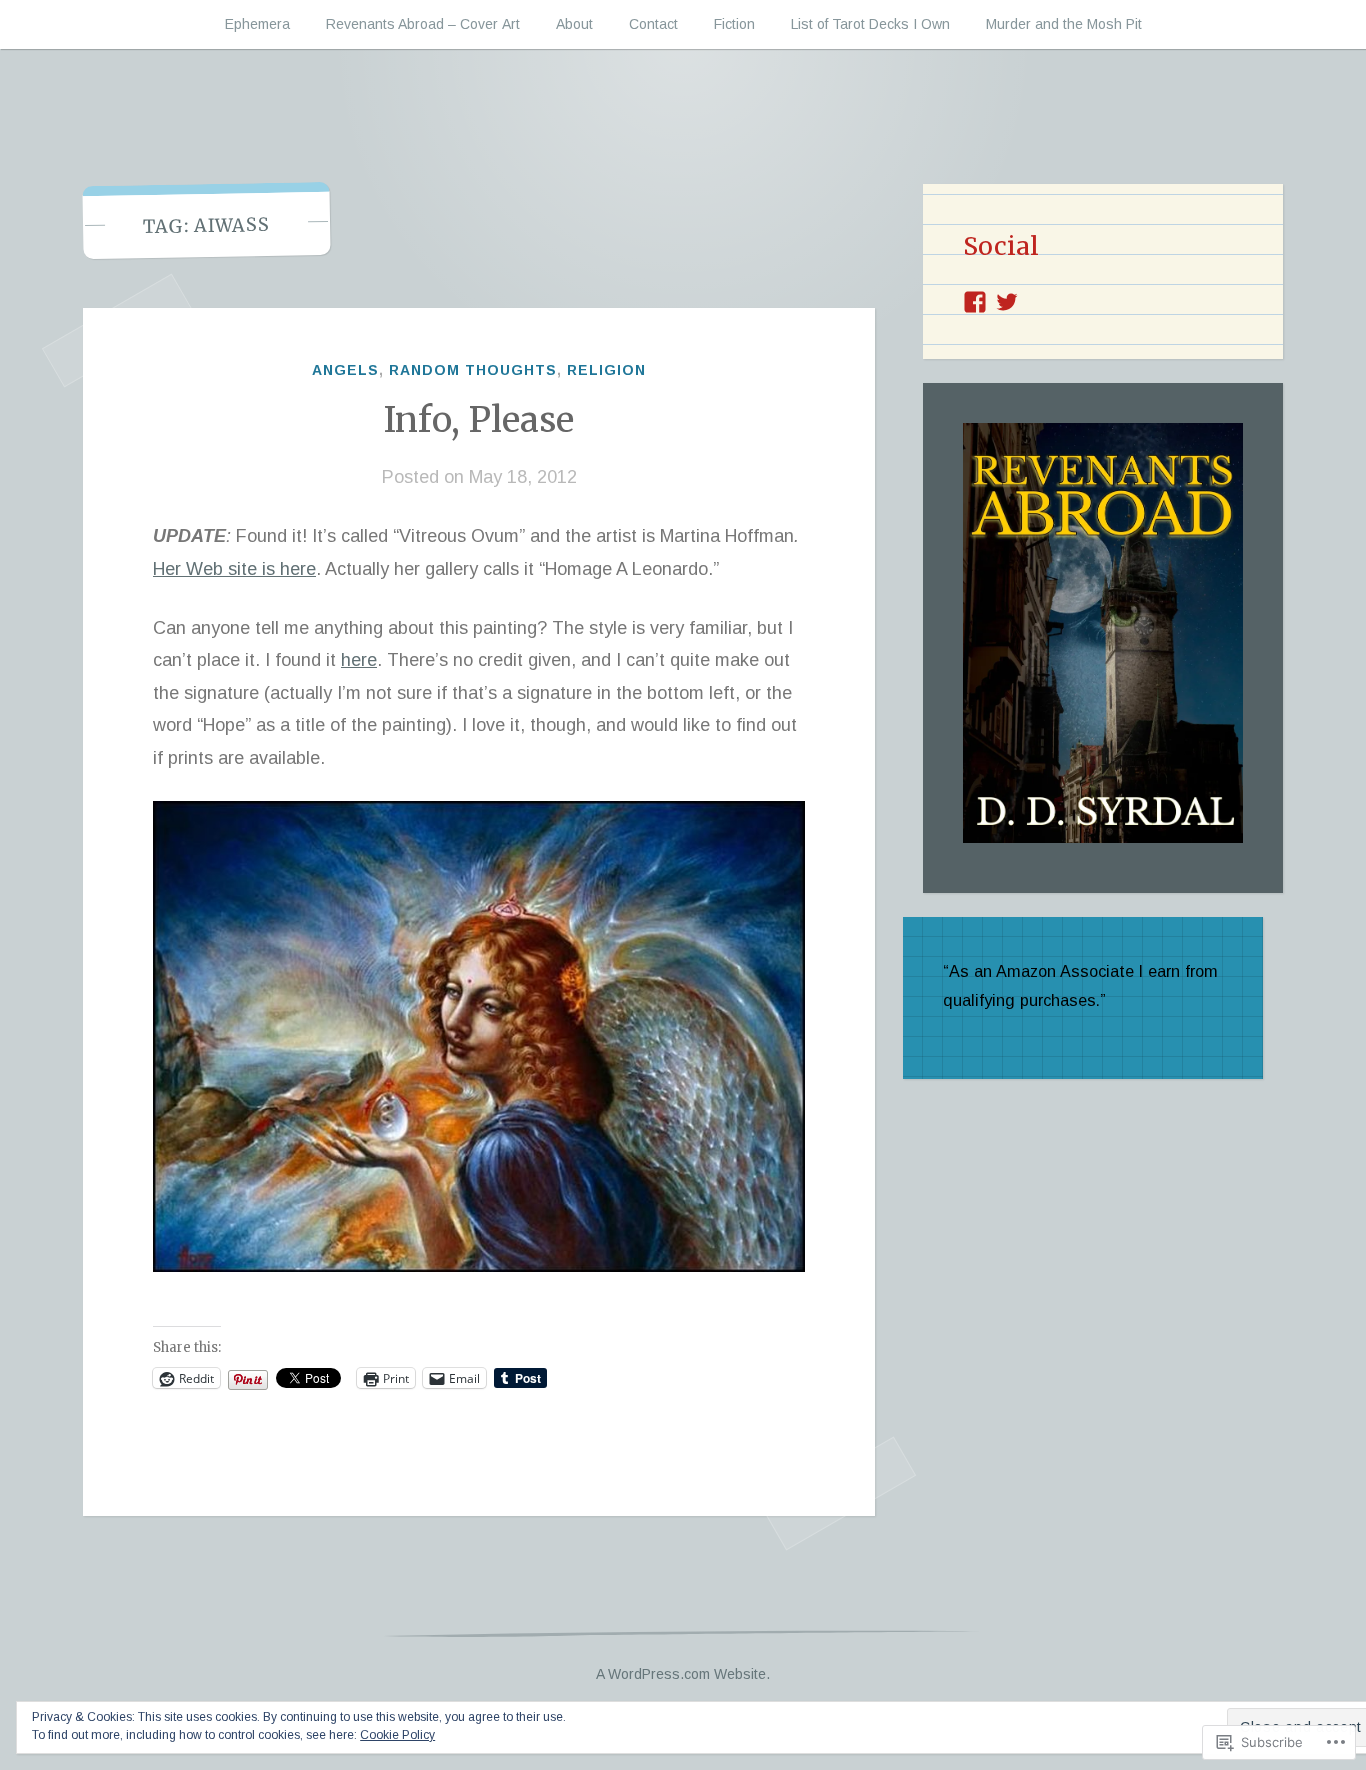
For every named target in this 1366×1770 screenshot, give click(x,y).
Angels (345, 370)
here (359, 660)
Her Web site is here (234, 569)
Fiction (734, 24)
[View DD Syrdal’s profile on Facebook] (975, 302)
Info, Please (479, 420)
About (574, 24)
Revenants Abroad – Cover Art (423, 24)
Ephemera (257, 24)
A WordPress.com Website (681, 1674)
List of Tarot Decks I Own (870, 24)
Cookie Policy (397, 1735)
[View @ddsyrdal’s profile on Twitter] (1007, 302)
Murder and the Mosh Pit (1064, 24)
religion (606, 370)
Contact (653, 24)
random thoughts (473, 370)
